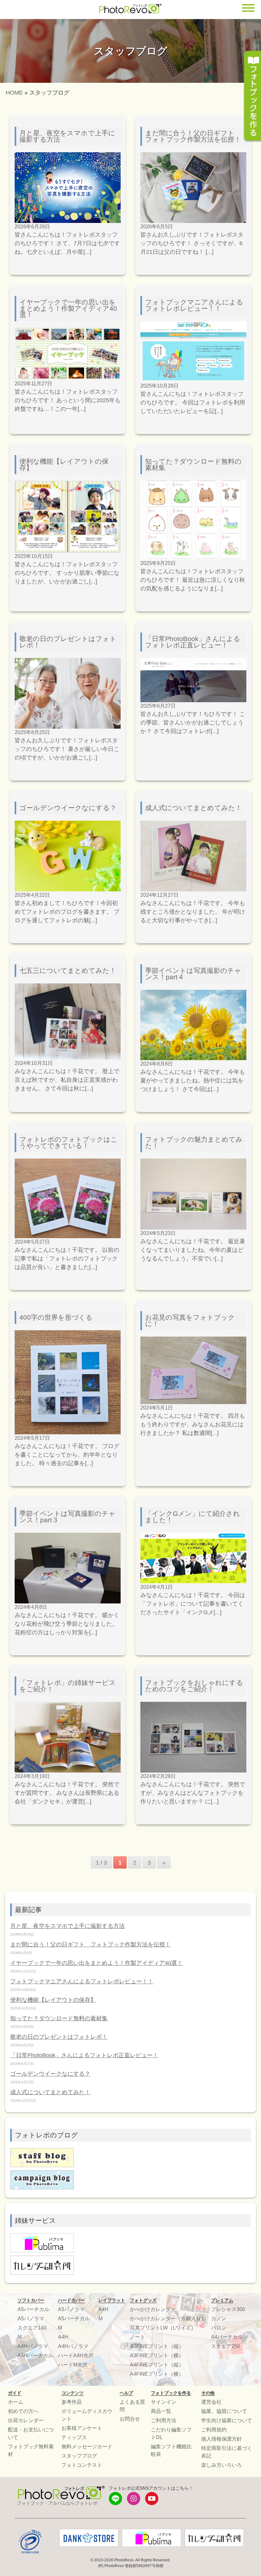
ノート (138, 2337)
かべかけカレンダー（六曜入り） (168, 2319)
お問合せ (130, 2419)
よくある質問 (132, 2406)
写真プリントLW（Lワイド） (163, 2328)
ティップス (74, 2437)
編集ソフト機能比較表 (171, 2450)
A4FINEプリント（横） (157, 2374)
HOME (14, 93)
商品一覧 (161, 2411)
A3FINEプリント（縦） (157, 2346)
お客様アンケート (82, 2428)
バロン (219, 2328)
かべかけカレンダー (153, 2309)
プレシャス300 (228, 2309)
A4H (63, 2337)
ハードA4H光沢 (76, 2355)
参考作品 (72, 2402)
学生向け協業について (227, 2420)
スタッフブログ (79, 2456)
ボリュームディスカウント (87, 2415)
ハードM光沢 (73, 2365)
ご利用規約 (214, 2430)
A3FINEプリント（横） (157, 2355)
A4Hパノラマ (33, 2346)
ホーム (16, 2402)
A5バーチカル (33, 2309)
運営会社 (211, 2402)
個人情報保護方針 (222, 2439)
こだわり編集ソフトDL (171, 2433)
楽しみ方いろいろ (222, 2465)
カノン (219, 2319)
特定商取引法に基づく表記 (227, 2452)
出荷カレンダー (26, 2420)
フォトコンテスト (82, 2465)
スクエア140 (32, 2328)
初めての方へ (23, 2411)
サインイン (164, 2402)
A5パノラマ (31, 2319)
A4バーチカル (227, 2337)
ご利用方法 (164, 2420)
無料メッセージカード (87, 2447)
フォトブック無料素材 (31, 2450)
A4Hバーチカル (35, 2355)
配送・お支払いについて (31, 2433)
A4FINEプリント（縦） (157, 2365)
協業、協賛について (224, 2411)
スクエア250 (226, 2346)
